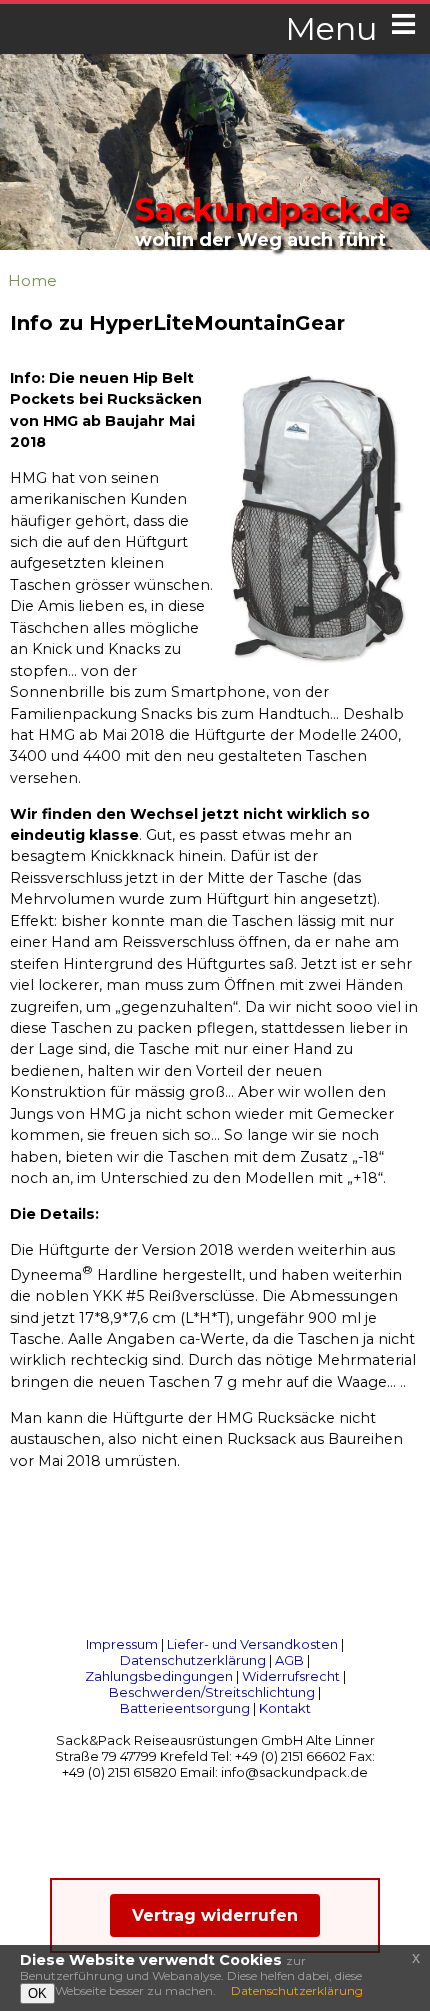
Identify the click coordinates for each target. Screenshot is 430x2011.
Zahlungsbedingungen (159, 1676)
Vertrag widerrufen (215, 1915)
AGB (289, 1660)
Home (32, 280)
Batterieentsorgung (185, 1708)
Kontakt (285, 1708)
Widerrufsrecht (291, 1676)
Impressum (122, 1644)
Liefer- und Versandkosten (252, 1644)
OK (37, 1993)
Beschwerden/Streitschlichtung (212, 1692)
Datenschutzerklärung (193, 1660)
